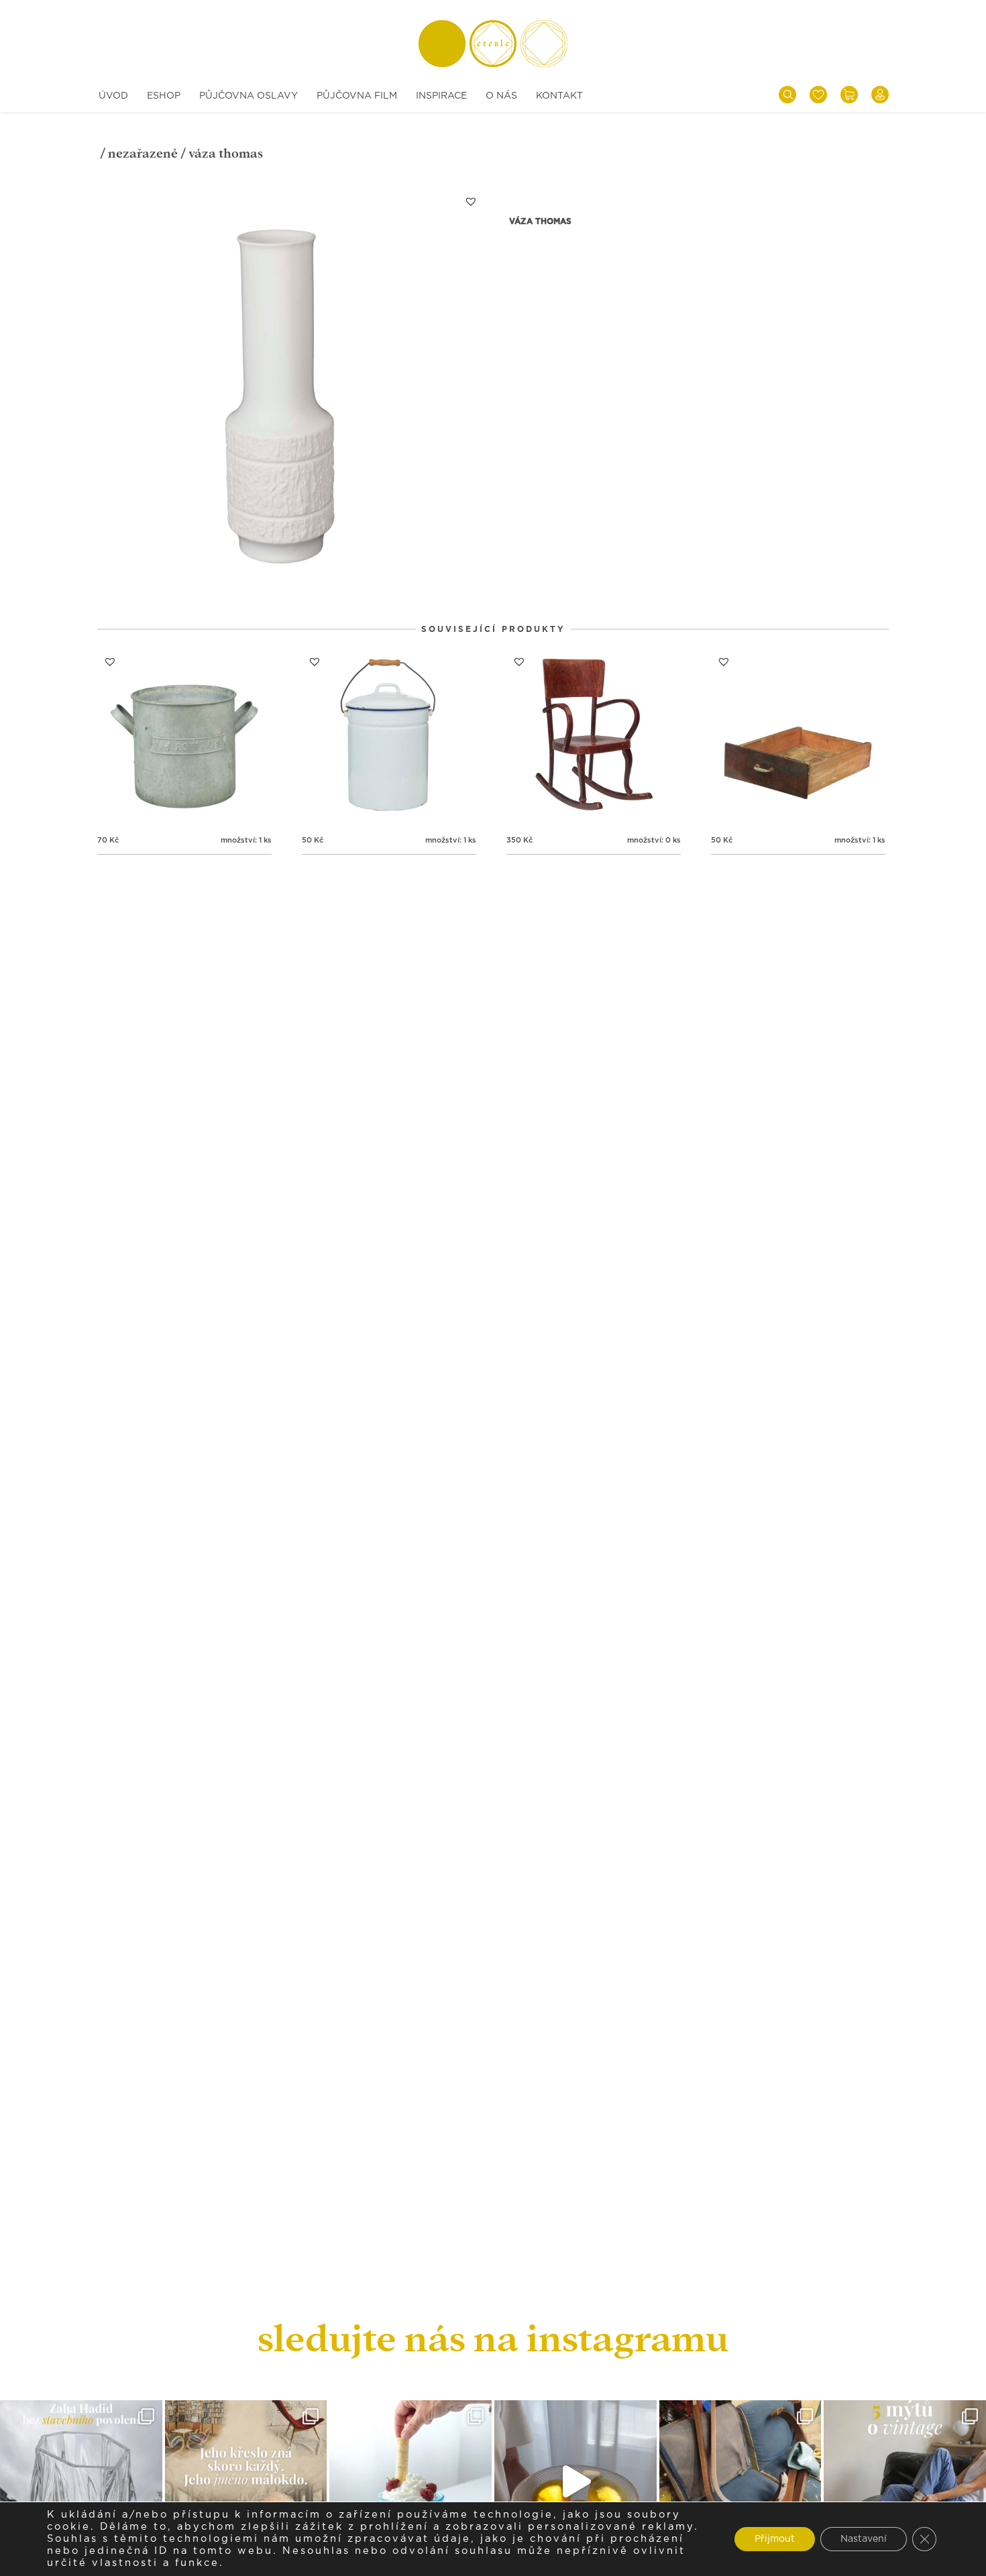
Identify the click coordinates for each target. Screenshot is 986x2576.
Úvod (113, 96)
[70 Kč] (184, 736)
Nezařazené (143, 153)
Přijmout (775, 2539)
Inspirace (441, 96)
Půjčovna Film (357, 96)
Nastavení (864, 2539)
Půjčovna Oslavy (249, 96)
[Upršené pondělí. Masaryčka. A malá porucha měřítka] (81, 2481)
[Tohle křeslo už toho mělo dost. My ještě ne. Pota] (741, 2481)
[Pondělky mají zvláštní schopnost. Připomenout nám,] (576, 2481)
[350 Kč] (594, 736)
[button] (471, 201)
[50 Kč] (389, 736)
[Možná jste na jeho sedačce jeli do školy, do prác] (246, 2481)
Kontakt (559, 96)
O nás (501, 96)
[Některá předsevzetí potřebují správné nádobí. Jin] (410, 2481)
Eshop (164, 96)
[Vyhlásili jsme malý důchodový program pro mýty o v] (905, 2481)
